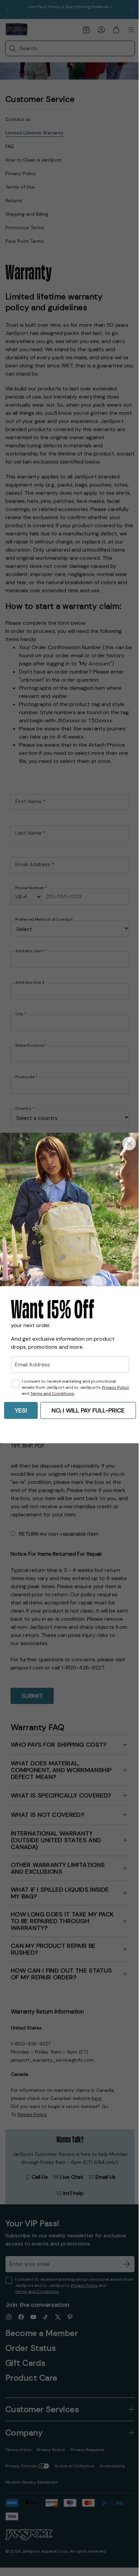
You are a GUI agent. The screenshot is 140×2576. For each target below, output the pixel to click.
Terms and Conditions (52, 1393)
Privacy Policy (116, 1387)
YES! (21, 1410)
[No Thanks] (129, 1144)
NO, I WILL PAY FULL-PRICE (88, 1410)
